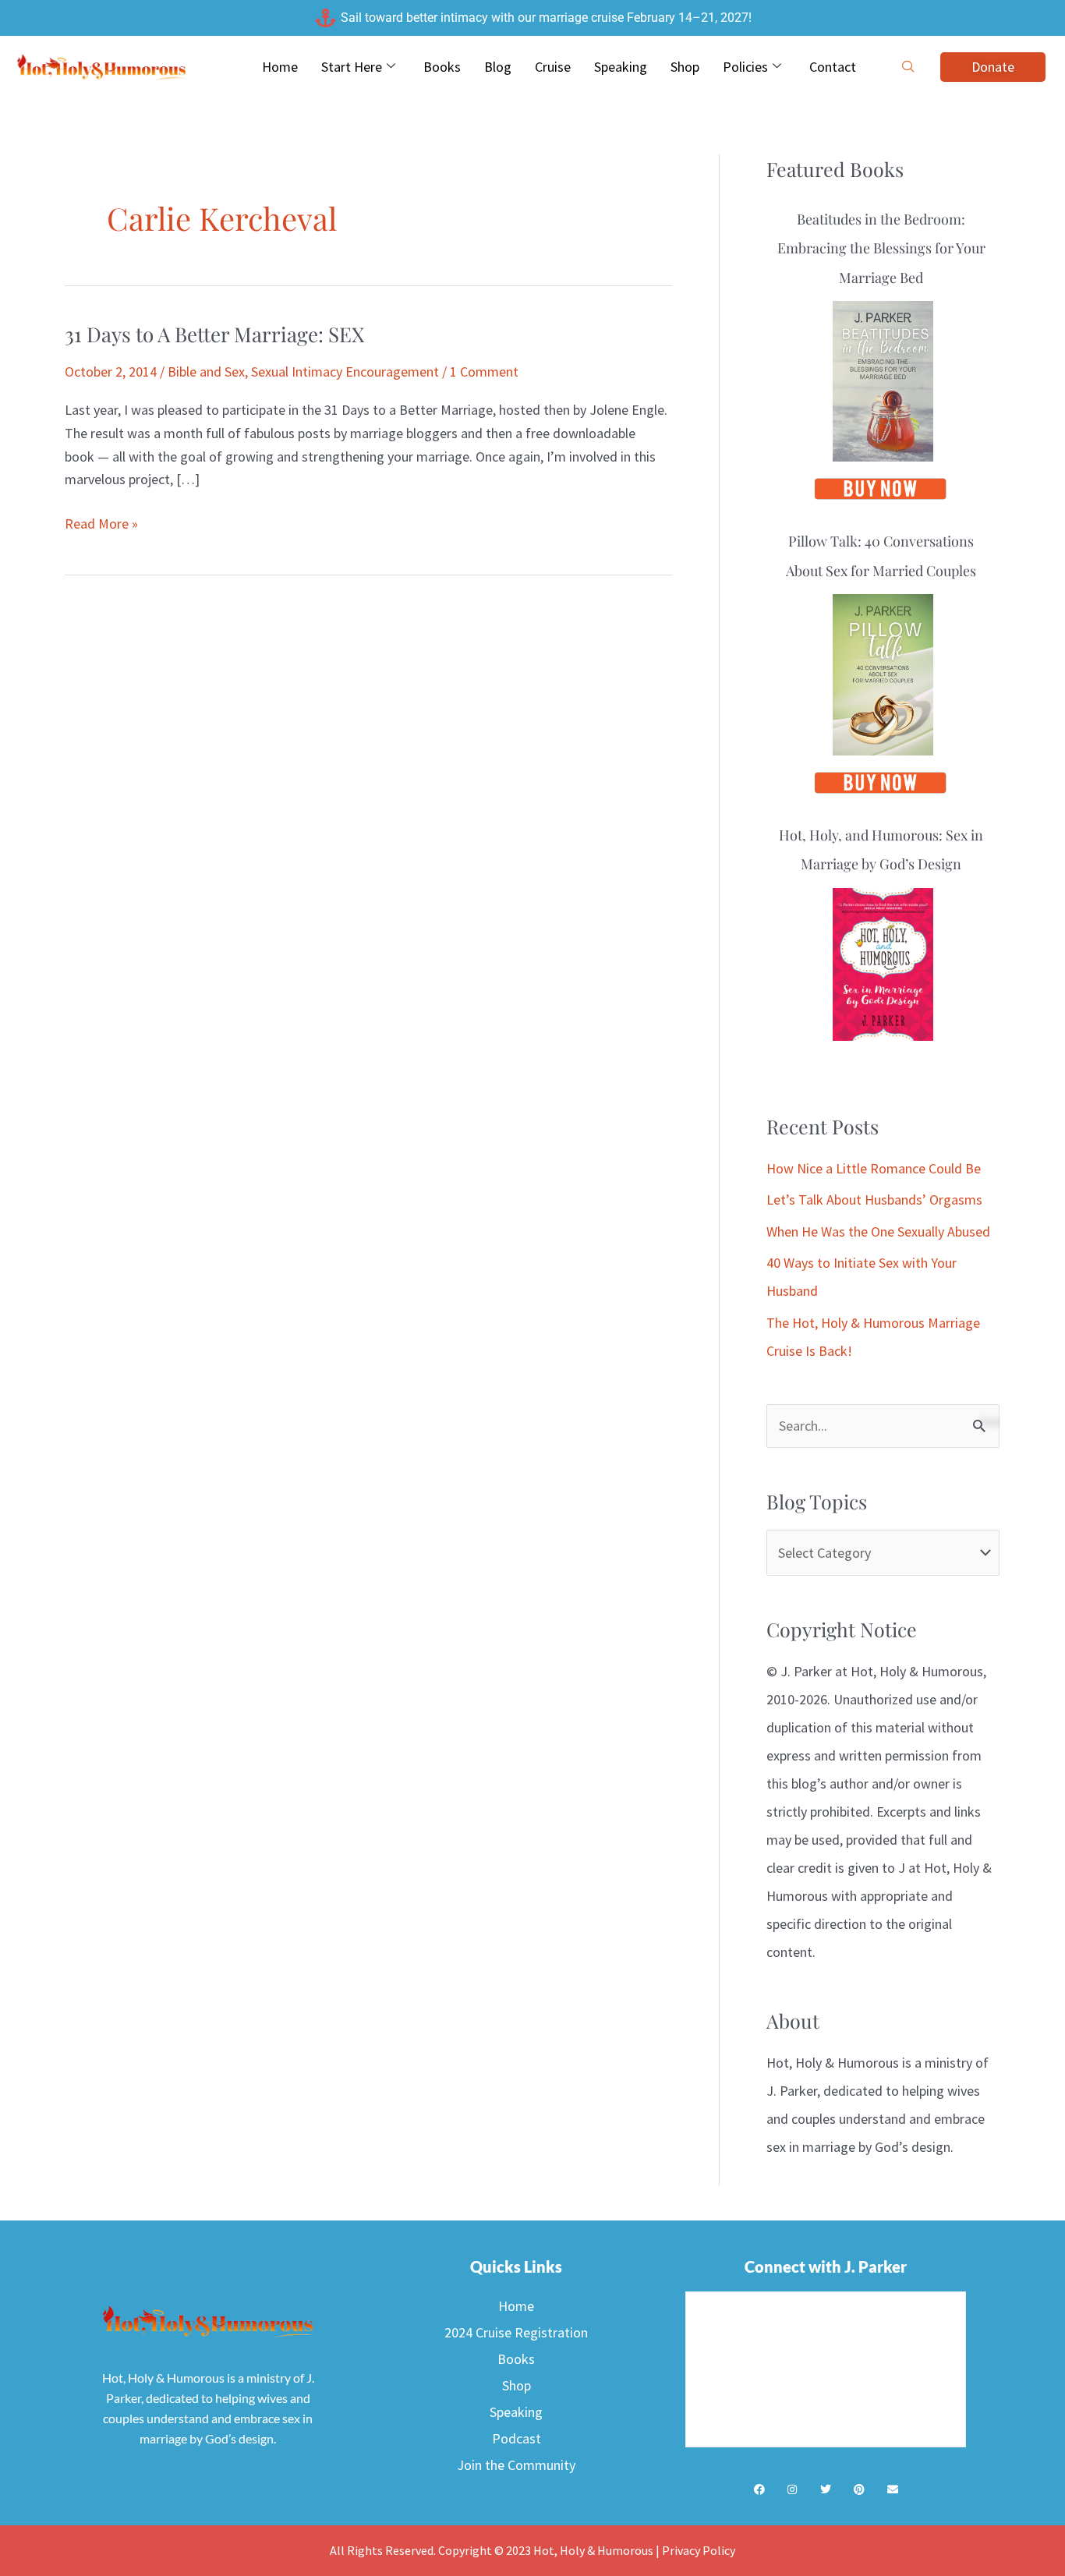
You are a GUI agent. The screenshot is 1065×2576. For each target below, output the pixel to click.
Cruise (553, 67)
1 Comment (484, 372)
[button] (908, 67)
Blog (498, 67)
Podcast (517, 2438)
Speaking (621, 67)
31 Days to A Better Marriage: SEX (214, 334)
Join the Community (516, 2465)
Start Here (352, 67)
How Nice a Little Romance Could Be (874, 1168)
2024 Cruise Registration (516, 2332)
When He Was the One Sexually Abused (878, 1231)
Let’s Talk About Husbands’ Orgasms (874, 1200)
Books (442, 67)
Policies (745, 67)
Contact (833, 67)
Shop (685, 67)
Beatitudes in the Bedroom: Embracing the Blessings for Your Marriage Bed (881, 248)
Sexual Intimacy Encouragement (345, 372)
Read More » (101, 522)
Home (280, 67)
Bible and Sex (206, 372)
